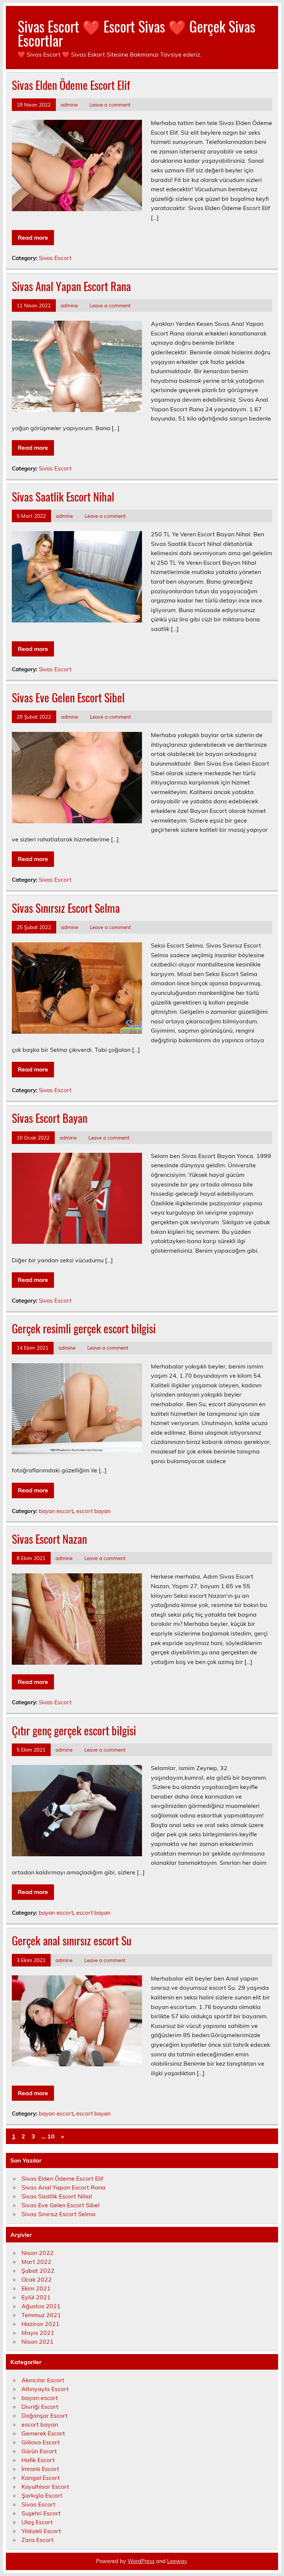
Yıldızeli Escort (41, 2531)
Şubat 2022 (38, 2271)
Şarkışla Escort (42, 2495)
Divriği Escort (40, 2407)
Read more (33, 237)
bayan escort (56, 1511)
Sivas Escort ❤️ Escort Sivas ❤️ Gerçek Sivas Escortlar (136, 33)
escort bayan (93, 1511)
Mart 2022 (36, 2262)
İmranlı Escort (40, 2469)
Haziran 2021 (40, 2324)
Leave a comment (110, 104)
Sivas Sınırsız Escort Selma (66, 908)
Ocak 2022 (37, 2279)
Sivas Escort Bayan (50, 1118)
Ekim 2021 (36, 2288)
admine (69, 104)
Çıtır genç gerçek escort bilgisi (74, 1730)
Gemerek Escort (43, 2433)
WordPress (141, 2561)
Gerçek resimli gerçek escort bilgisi (84, 1328)
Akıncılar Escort (43, 2380)
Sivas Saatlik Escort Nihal (63, 497)
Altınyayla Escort (45, 2389)
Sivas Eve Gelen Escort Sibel (68, 697)
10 (51, 2136)
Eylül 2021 (36, 2297)
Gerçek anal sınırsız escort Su (72, 1940)
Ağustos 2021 (41, 2306)
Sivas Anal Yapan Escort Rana (71, 286)
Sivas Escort (55, 258)
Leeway (177, 2561)
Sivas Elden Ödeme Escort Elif (71, 85)
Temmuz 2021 (41, 2315)
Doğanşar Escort (45, 2415)
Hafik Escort (38, 2460)
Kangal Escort (41, 2478)
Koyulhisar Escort (45, 2486)
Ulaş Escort (37, 2522)
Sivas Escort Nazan (49, 1539)
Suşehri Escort (41, 2513)
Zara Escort (38, 2540)
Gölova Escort (41, 2442)
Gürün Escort (39, 2451)
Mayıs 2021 (38, 2333)
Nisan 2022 (38, 2253)
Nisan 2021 (38, 2342)
